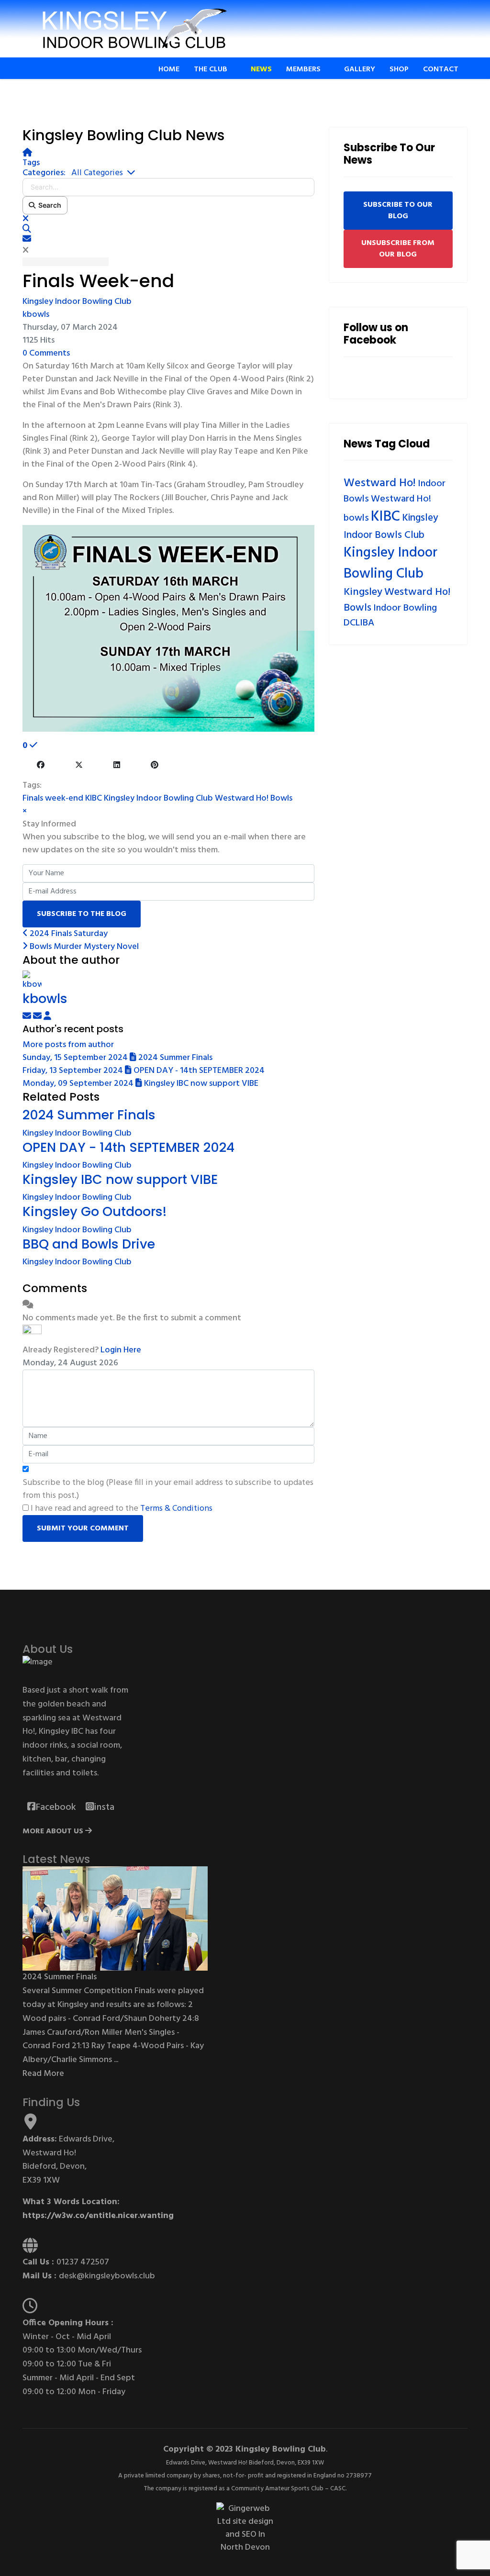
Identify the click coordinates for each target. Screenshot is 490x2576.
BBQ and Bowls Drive (89, 1244)
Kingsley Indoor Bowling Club (77, 302)
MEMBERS (303, 69)
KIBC (94, 798)
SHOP (399, 69)
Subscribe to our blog (398, 211)
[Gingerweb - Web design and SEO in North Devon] (245, 2528)
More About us (54, 1831)
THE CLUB (211, 69)
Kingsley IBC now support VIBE (120, 1179)
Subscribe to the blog (82, 914)
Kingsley (363, 592)
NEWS (261, 69)
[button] (168, 229)
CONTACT (441, 69)
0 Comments (46, 353)
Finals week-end (53, 798)
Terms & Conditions (176, 1509)
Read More (43, 2074)
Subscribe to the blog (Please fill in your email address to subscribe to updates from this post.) (168, 1489)
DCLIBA (359, 623)
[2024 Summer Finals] (115, 1919)
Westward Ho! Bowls (254, 798)
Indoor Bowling (405, 608)
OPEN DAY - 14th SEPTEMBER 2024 (128, 1147)
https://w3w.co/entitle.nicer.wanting (98, 2216)
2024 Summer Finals (89, 1115)
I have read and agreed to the (122, 1509)
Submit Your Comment (83, 1528)
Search (48, 205)
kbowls (36, 315)
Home (169, 69)
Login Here (121, 1350)
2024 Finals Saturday (68, 934)
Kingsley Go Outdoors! (95, 1211)
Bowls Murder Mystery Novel (83, 947)
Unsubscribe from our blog (398, 249)
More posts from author (68, 1045)
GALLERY (360, 69)
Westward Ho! (380, 483)
